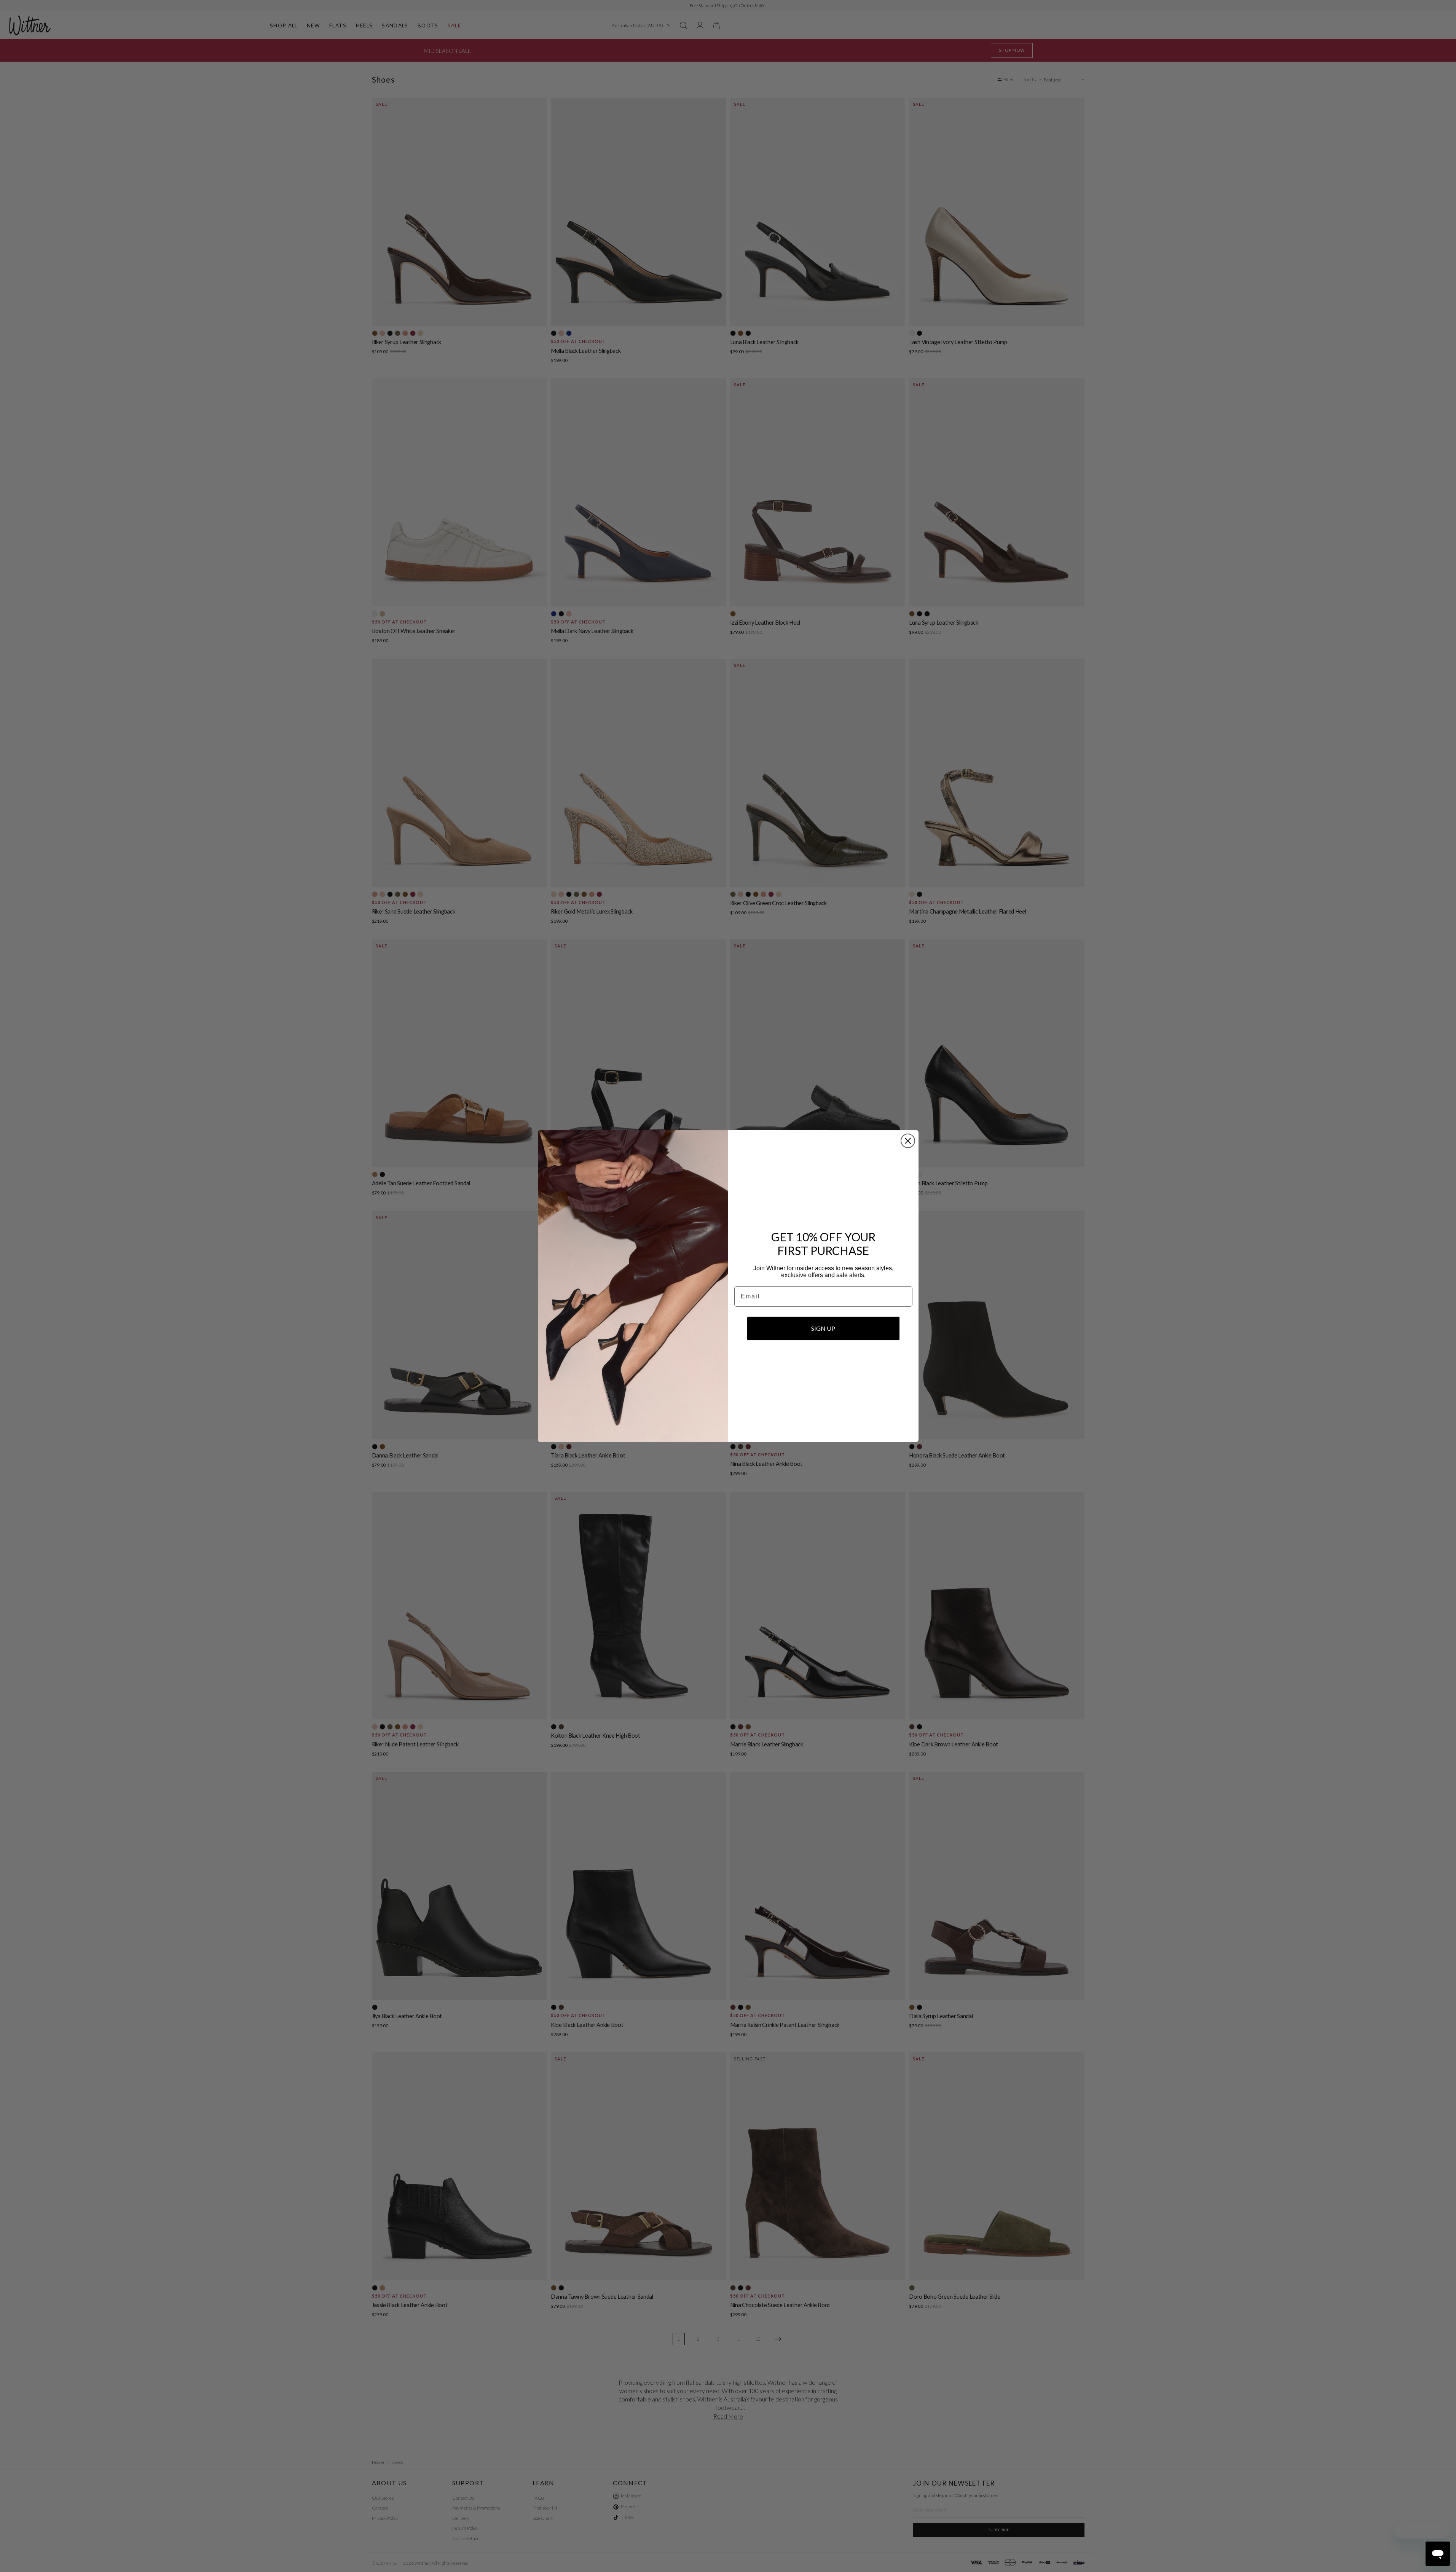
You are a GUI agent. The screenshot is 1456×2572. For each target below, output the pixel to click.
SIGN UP (823, 1328)
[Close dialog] (908, 1141)
